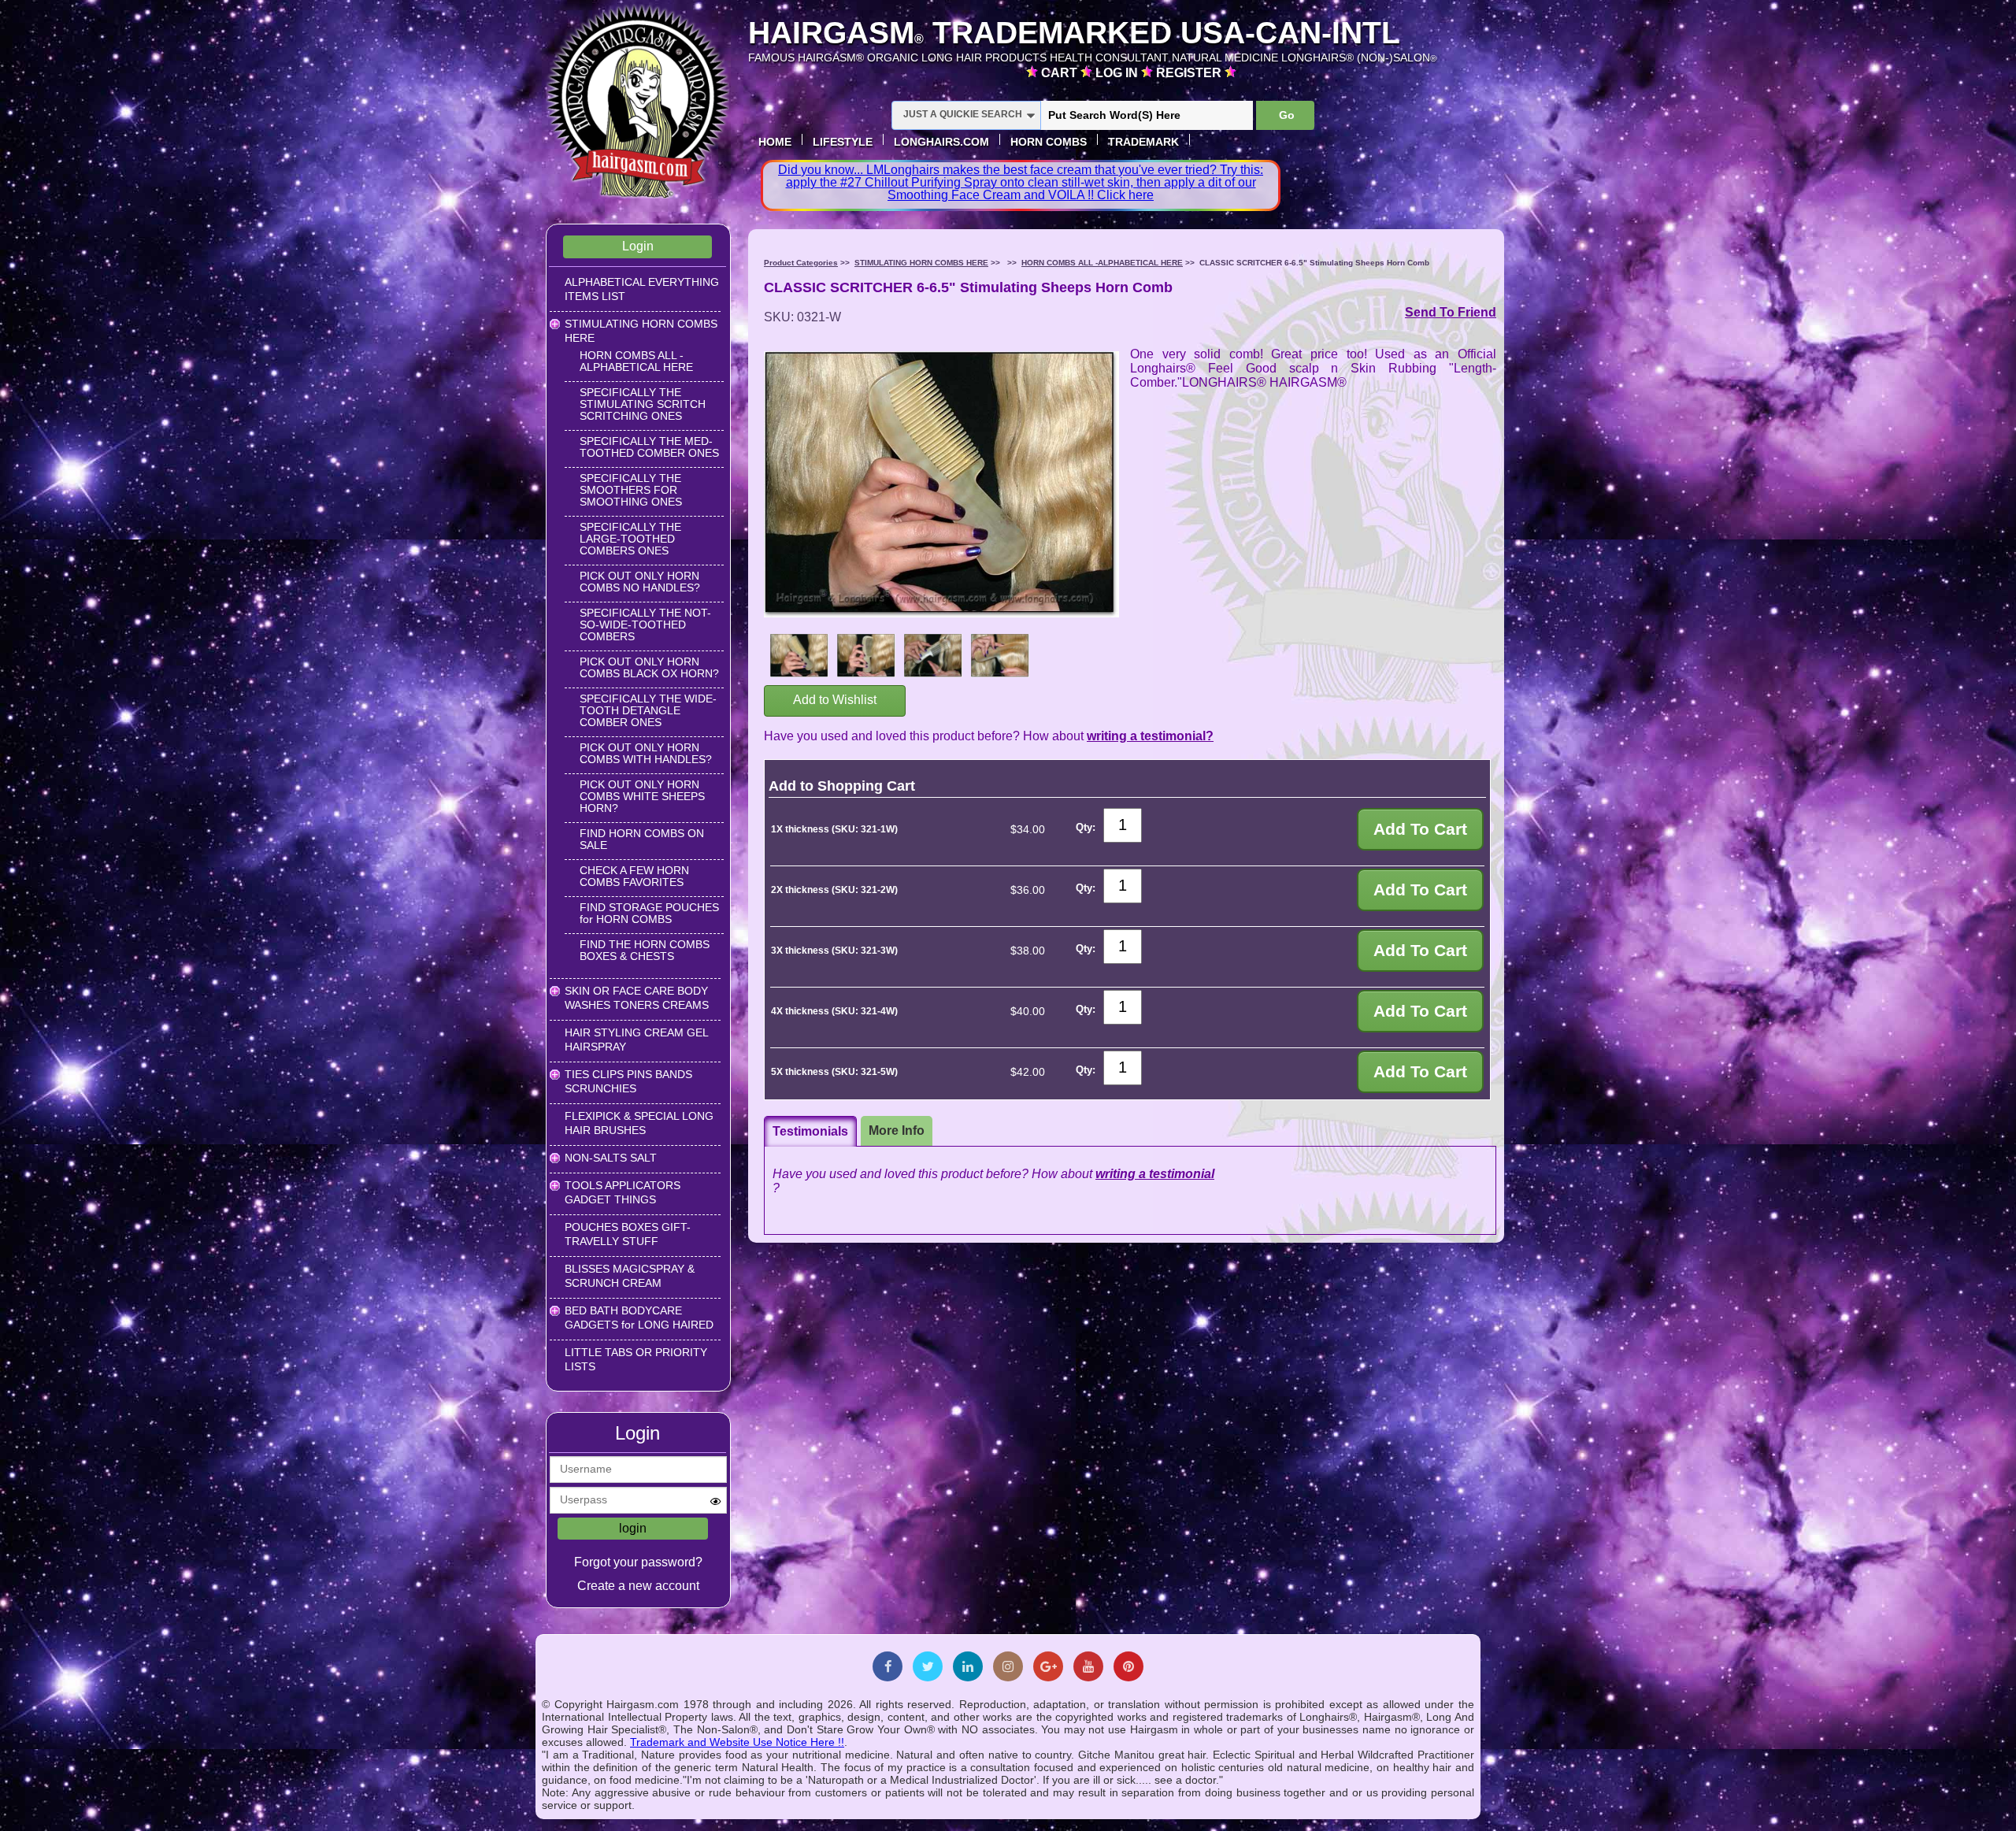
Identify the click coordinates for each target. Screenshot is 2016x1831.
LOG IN (1118, 73)
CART (1061, 73)
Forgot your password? (638, 1562)
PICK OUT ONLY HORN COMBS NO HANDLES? (640, 582)
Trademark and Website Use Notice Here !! (737, 1742)
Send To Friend (1451, 312)
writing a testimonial (1155, 1174)
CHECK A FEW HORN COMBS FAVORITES (634, 876)
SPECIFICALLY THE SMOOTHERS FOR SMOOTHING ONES (631, 490)
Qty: (1086, 827)
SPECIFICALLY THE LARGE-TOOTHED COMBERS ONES (630, 539)
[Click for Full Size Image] (799, 657)
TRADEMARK (1143, 142)
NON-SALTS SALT (611, 1158)
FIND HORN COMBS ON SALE (642, 839)
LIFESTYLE (843, 142)
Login (638, 246)
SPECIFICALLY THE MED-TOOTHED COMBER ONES (649, 447)
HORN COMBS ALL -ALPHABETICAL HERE (636, 361)
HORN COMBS (1049, 142)
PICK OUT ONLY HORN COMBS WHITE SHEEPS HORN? (642, 796)
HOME (775, 142)
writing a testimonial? (1150, 736)
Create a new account (638, 1586)
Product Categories (801, 263)
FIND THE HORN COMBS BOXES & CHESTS (645, 950)
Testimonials (810, 1131)
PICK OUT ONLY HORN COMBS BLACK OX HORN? (649, 667)
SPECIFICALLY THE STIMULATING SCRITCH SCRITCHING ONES (643, 404)
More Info (897, 1130)
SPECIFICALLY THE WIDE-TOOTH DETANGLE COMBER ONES (648, 710)
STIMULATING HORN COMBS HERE (921, 263)
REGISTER (1190, 73)
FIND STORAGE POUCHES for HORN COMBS (649, 913)
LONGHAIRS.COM (941, 142)
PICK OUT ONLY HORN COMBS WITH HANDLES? (646, 753)
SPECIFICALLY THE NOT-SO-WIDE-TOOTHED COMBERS (645, 625)
